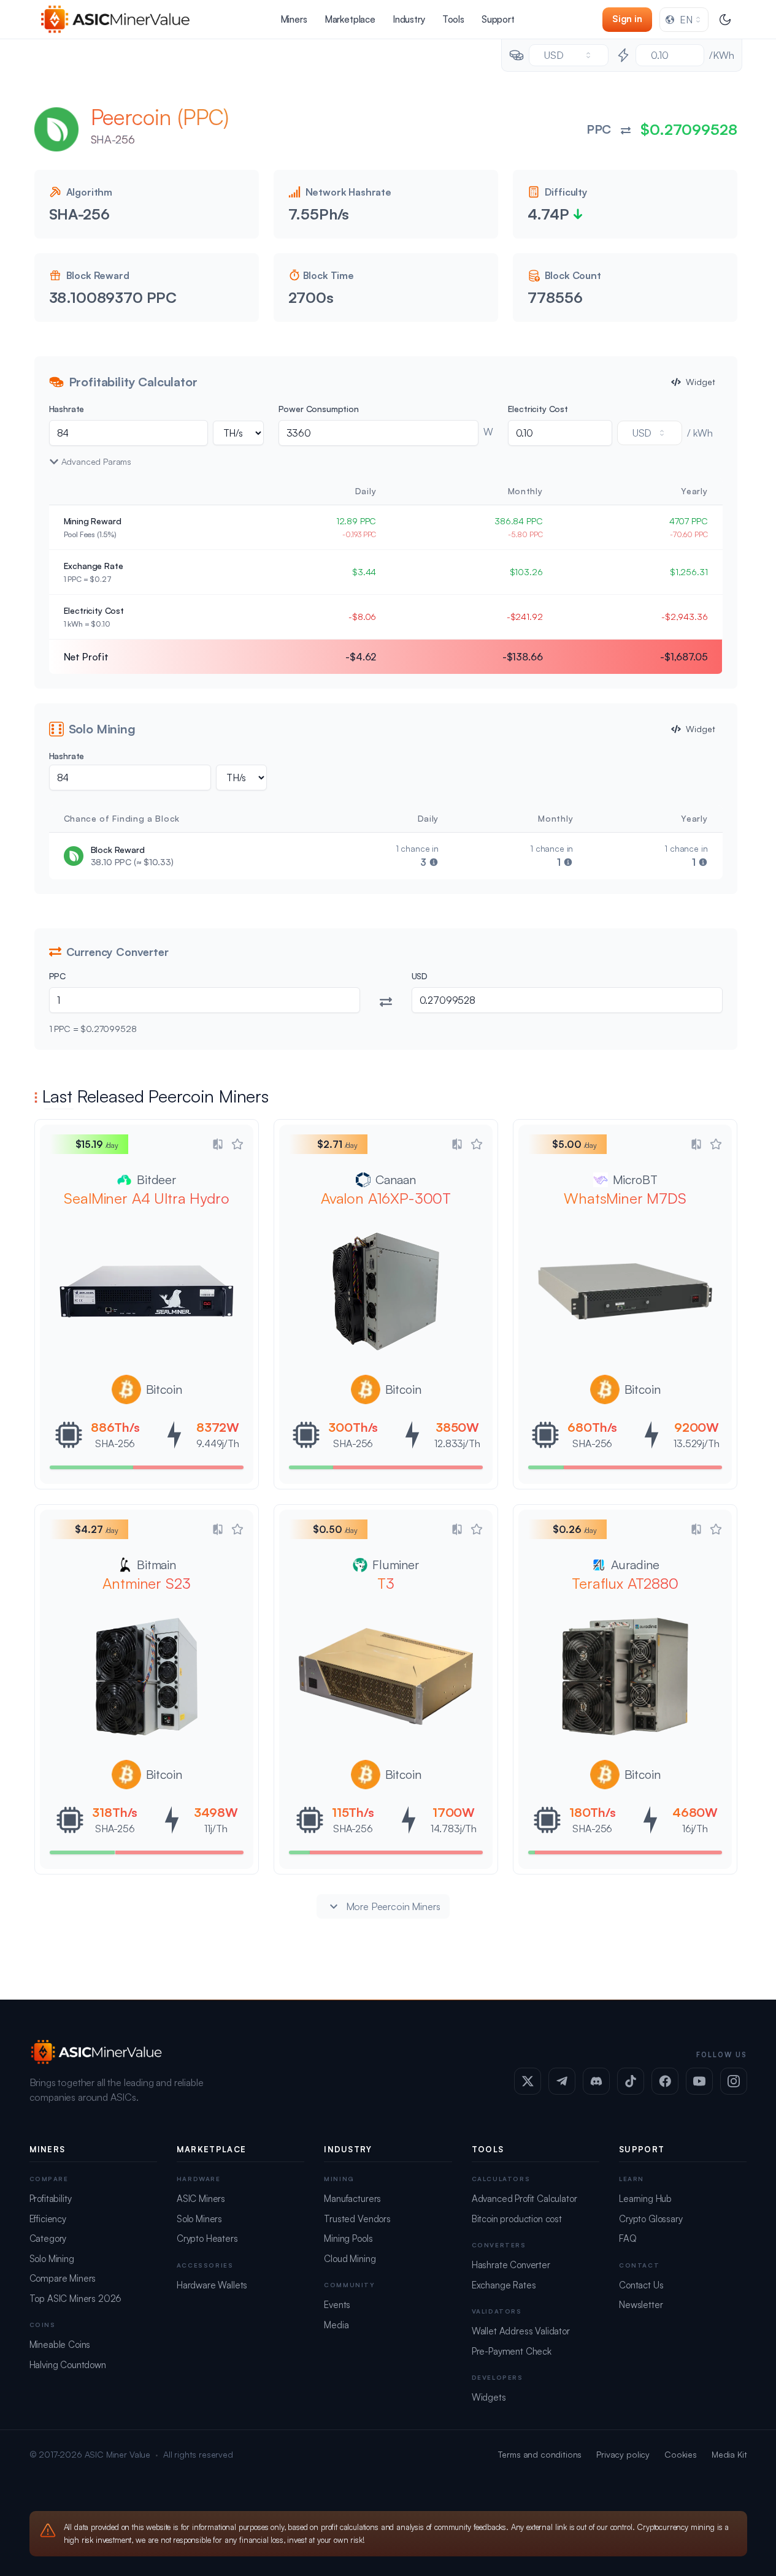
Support (498, 19)
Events (337, 2305)
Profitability (51, 2199)
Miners (294, 19)
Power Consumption (319, 409)
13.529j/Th (696, 1443)
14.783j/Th (453, 1829)
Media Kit (729, 2454)
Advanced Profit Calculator (524, 2199)
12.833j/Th (457, 1443)
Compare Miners (63, 2278)
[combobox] (684, 20)
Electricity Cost (538, 409)
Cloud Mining (350, 2259)
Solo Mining (52, 2259)
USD (420, 976)
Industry (409, 19)
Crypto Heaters (207, 2238)
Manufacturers (352, 2199)
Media (336, 2325)
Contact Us (641, 2285)
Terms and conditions (540, 2454)
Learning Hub (645, 2199)
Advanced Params (97, 461)
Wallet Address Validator (521, 2331)
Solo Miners (199, 2219)
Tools (453, 19)
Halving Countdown (68, 2365)
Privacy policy (623, 2454)
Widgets (489, 2397)
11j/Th (216, 1829)
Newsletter (641, 2305)
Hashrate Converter (511, 2265)
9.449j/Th (218, 1443)
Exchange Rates (504, 2285)
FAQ (628, 2238)
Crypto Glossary (651, 2219)
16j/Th (694, 1829)
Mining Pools (348, 2238)
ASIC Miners (201, 2199)
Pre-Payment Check (512, 2351)
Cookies (681, 2454)
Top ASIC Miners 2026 (76, 2299)
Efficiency (48, 2219)
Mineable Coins (60, 2345)
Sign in (627, 19)
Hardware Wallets (212, 2285)
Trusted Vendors (357, 2219)
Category (48, 2238)
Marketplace (350, 19)
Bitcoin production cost (517, 2219)
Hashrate (67, 409)
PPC (58, 976)
